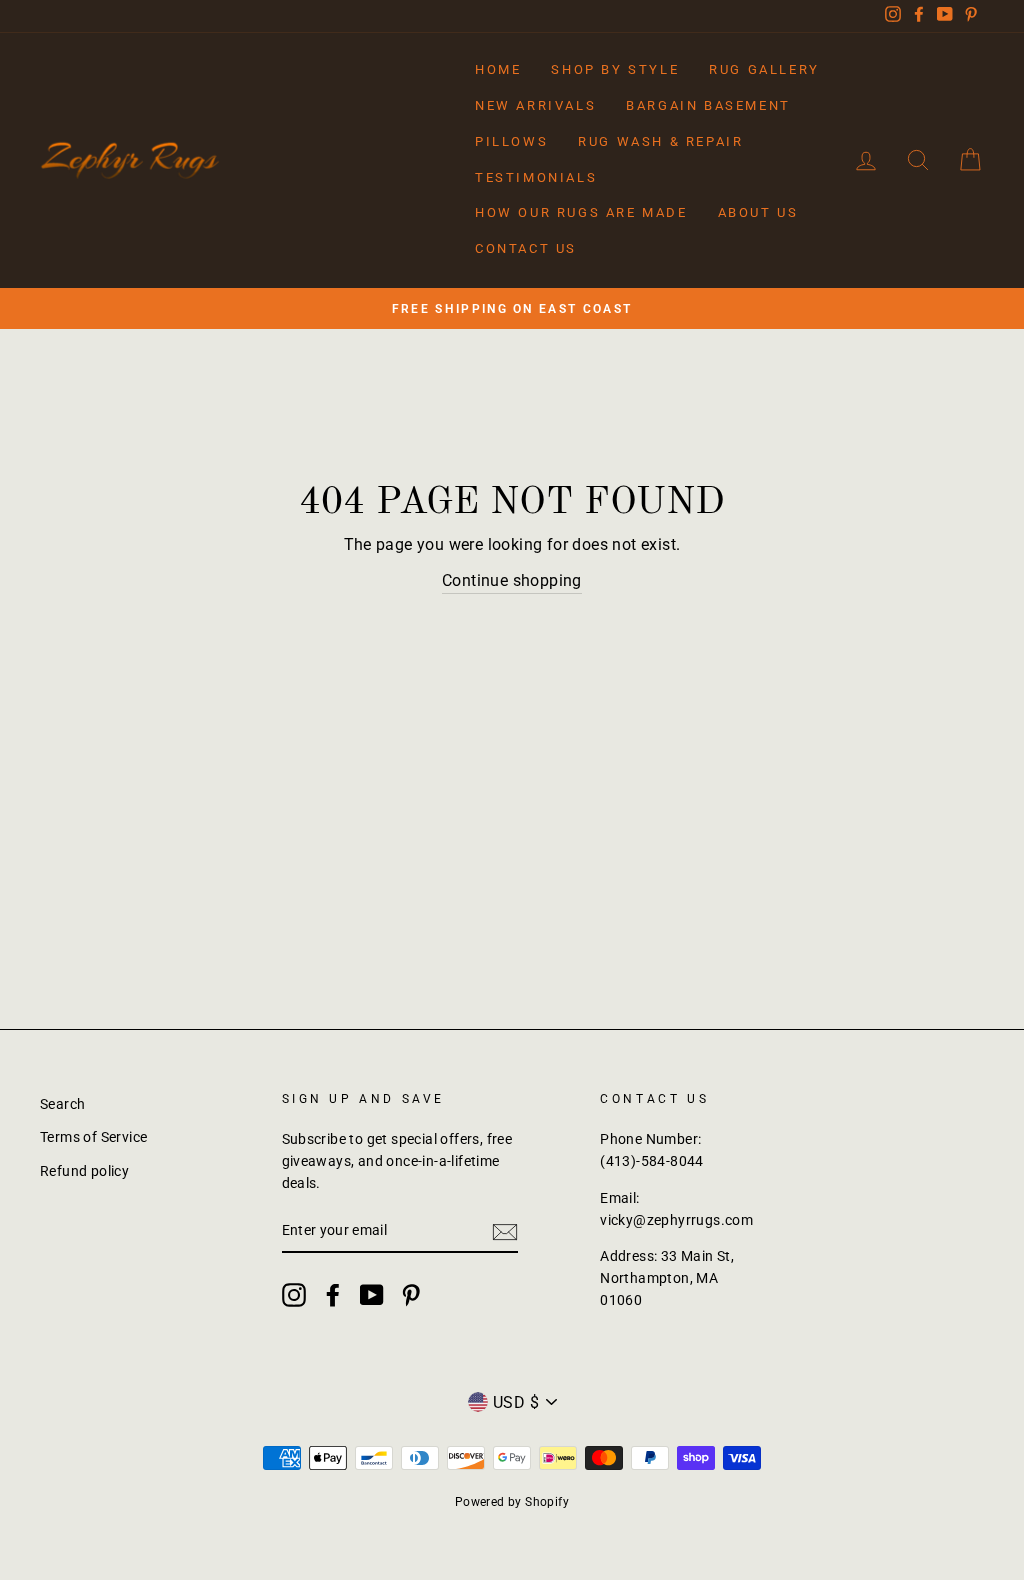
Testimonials (536, 177)
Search (62, 1104)
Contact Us (526, 248)
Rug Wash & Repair (660, 141)
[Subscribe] (505, 1232)
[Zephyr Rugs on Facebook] (333, 1295)
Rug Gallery (764, 69)
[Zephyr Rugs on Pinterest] (411, 1295)
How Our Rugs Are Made (581, 212)
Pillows (511, 141)
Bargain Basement (708, 105)
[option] (512, 309)
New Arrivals (535, 105)
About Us (758, 212)
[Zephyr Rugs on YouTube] (372, 1295)
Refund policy (84, 1171)
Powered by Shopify (512, 1502)
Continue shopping (512, 580)
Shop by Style (615, 69)
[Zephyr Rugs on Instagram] (294, 1295)
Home (498, 69)
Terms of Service (93, 1137)
